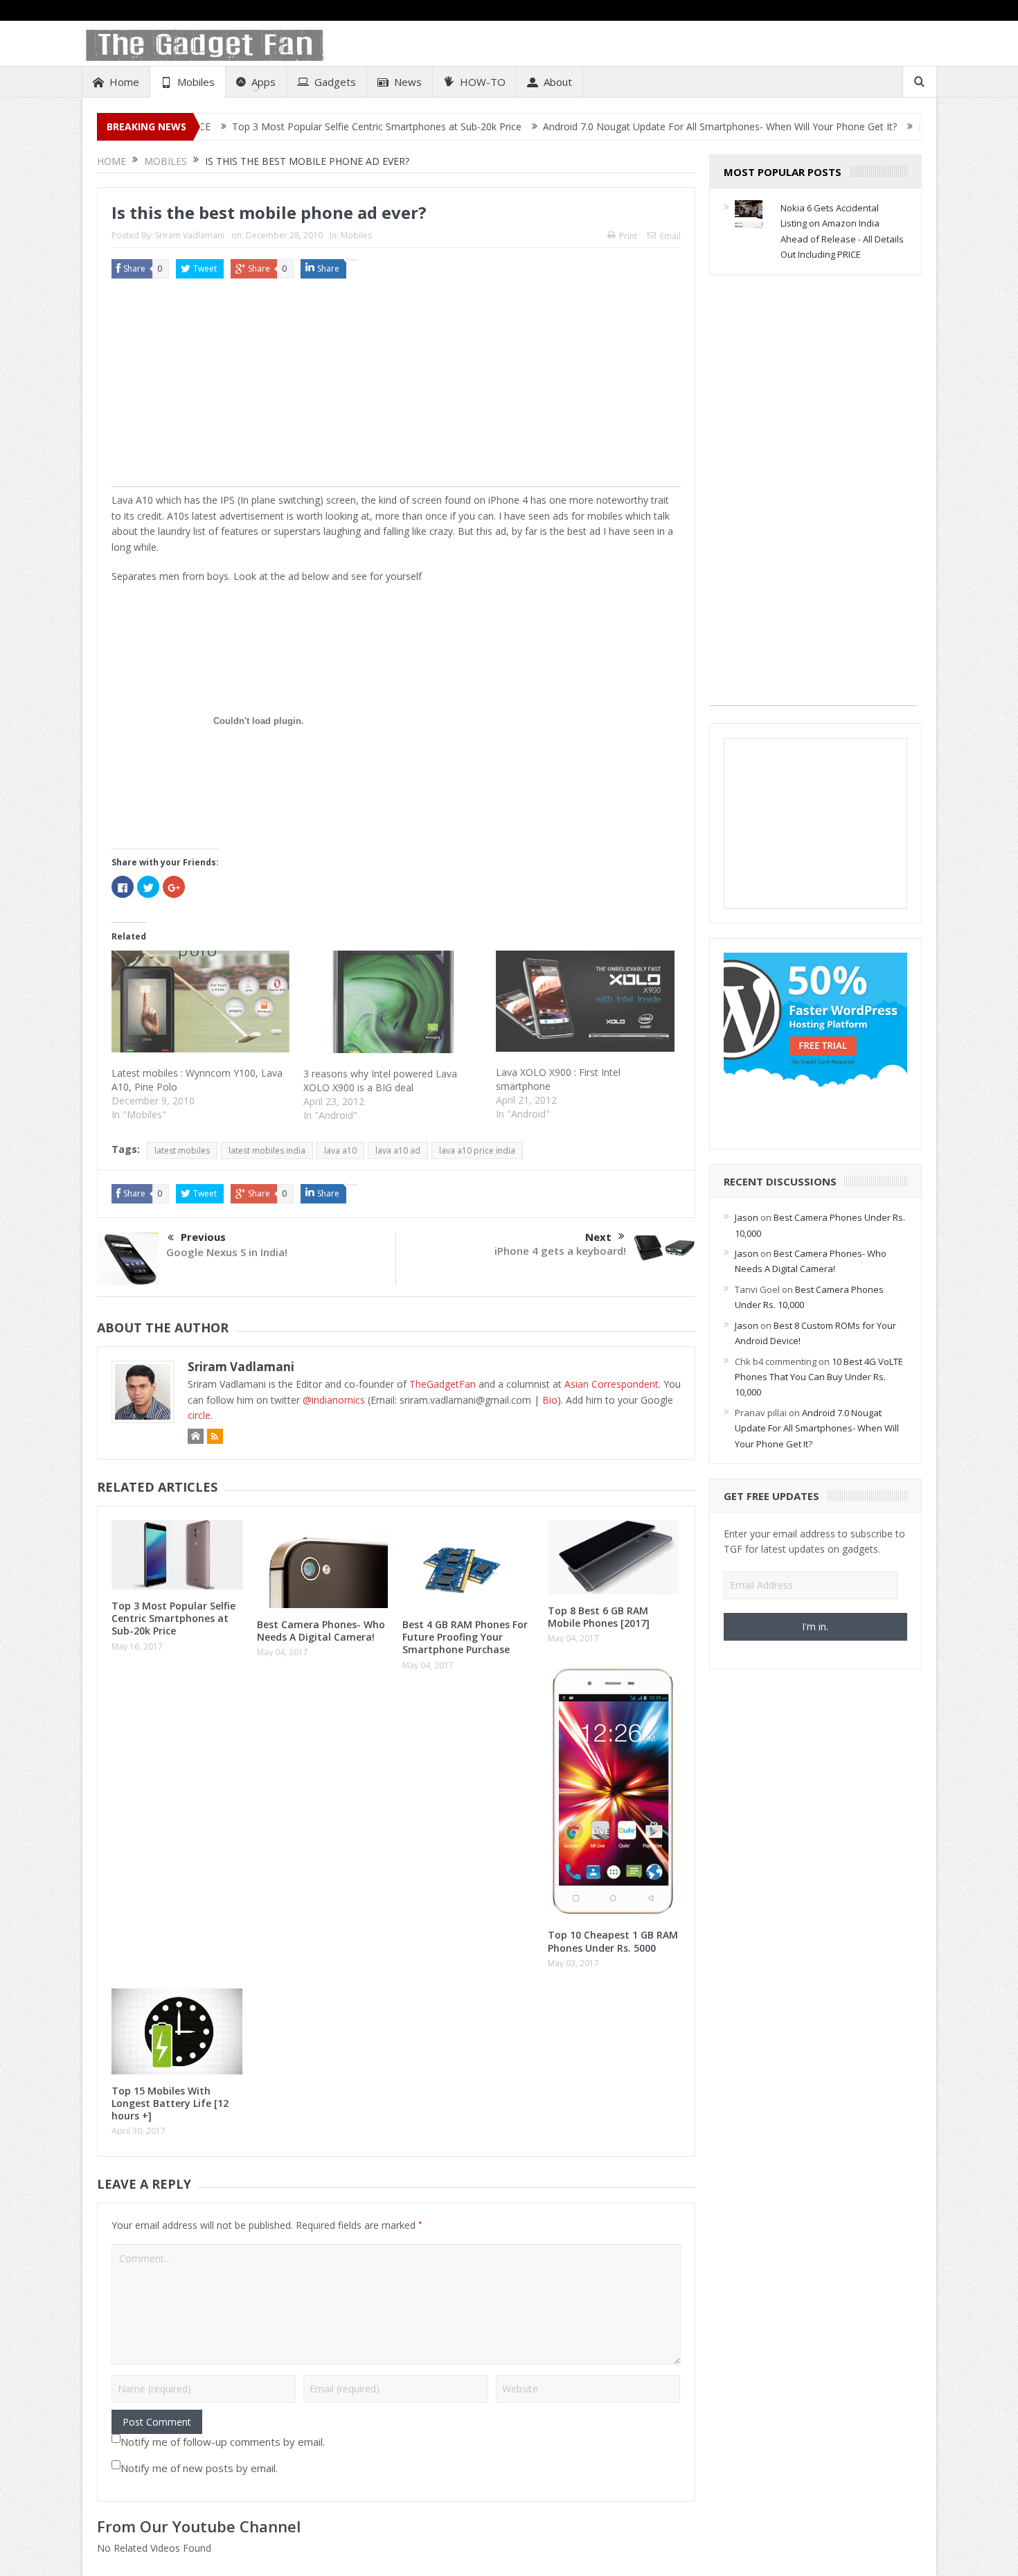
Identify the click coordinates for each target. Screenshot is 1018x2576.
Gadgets (335, 82)
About (558, 82)
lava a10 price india (477, 1150)
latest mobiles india (267, 1150)
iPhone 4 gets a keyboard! (560, 1251)
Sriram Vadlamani (190, 235)
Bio (550, 1400)
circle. (200, 1415)
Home (124, 82)
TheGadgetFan (443, 1384)
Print (628, 236)
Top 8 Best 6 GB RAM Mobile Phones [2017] (599, 1617)
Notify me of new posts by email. (199, 2468)
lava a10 (340, 1150)
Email (670, 236)
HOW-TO (483, 82)
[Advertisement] (396, 389)
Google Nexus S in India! (227, 1252)
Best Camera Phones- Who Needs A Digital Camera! (321, 1631)
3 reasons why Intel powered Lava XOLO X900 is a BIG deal (380, 1080)
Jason (747, 1217)
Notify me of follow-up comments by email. (223, 2442)
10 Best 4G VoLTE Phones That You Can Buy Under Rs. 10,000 (819, 1377)
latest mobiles (182, 1150)
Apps (264, 82)
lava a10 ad (398, 1150)
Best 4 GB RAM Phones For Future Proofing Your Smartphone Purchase (465, 1637)
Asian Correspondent (611, 1384)
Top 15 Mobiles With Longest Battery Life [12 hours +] (170, 2103)
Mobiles (196, 82)
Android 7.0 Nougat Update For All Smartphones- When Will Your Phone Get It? (625, 126)
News (408, 82)
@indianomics (334, 1400)
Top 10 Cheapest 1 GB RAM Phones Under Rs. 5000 (613, 1941)
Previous (203, 1237)
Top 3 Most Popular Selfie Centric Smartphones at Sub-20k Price (282, 126)
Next (598, 1237)
